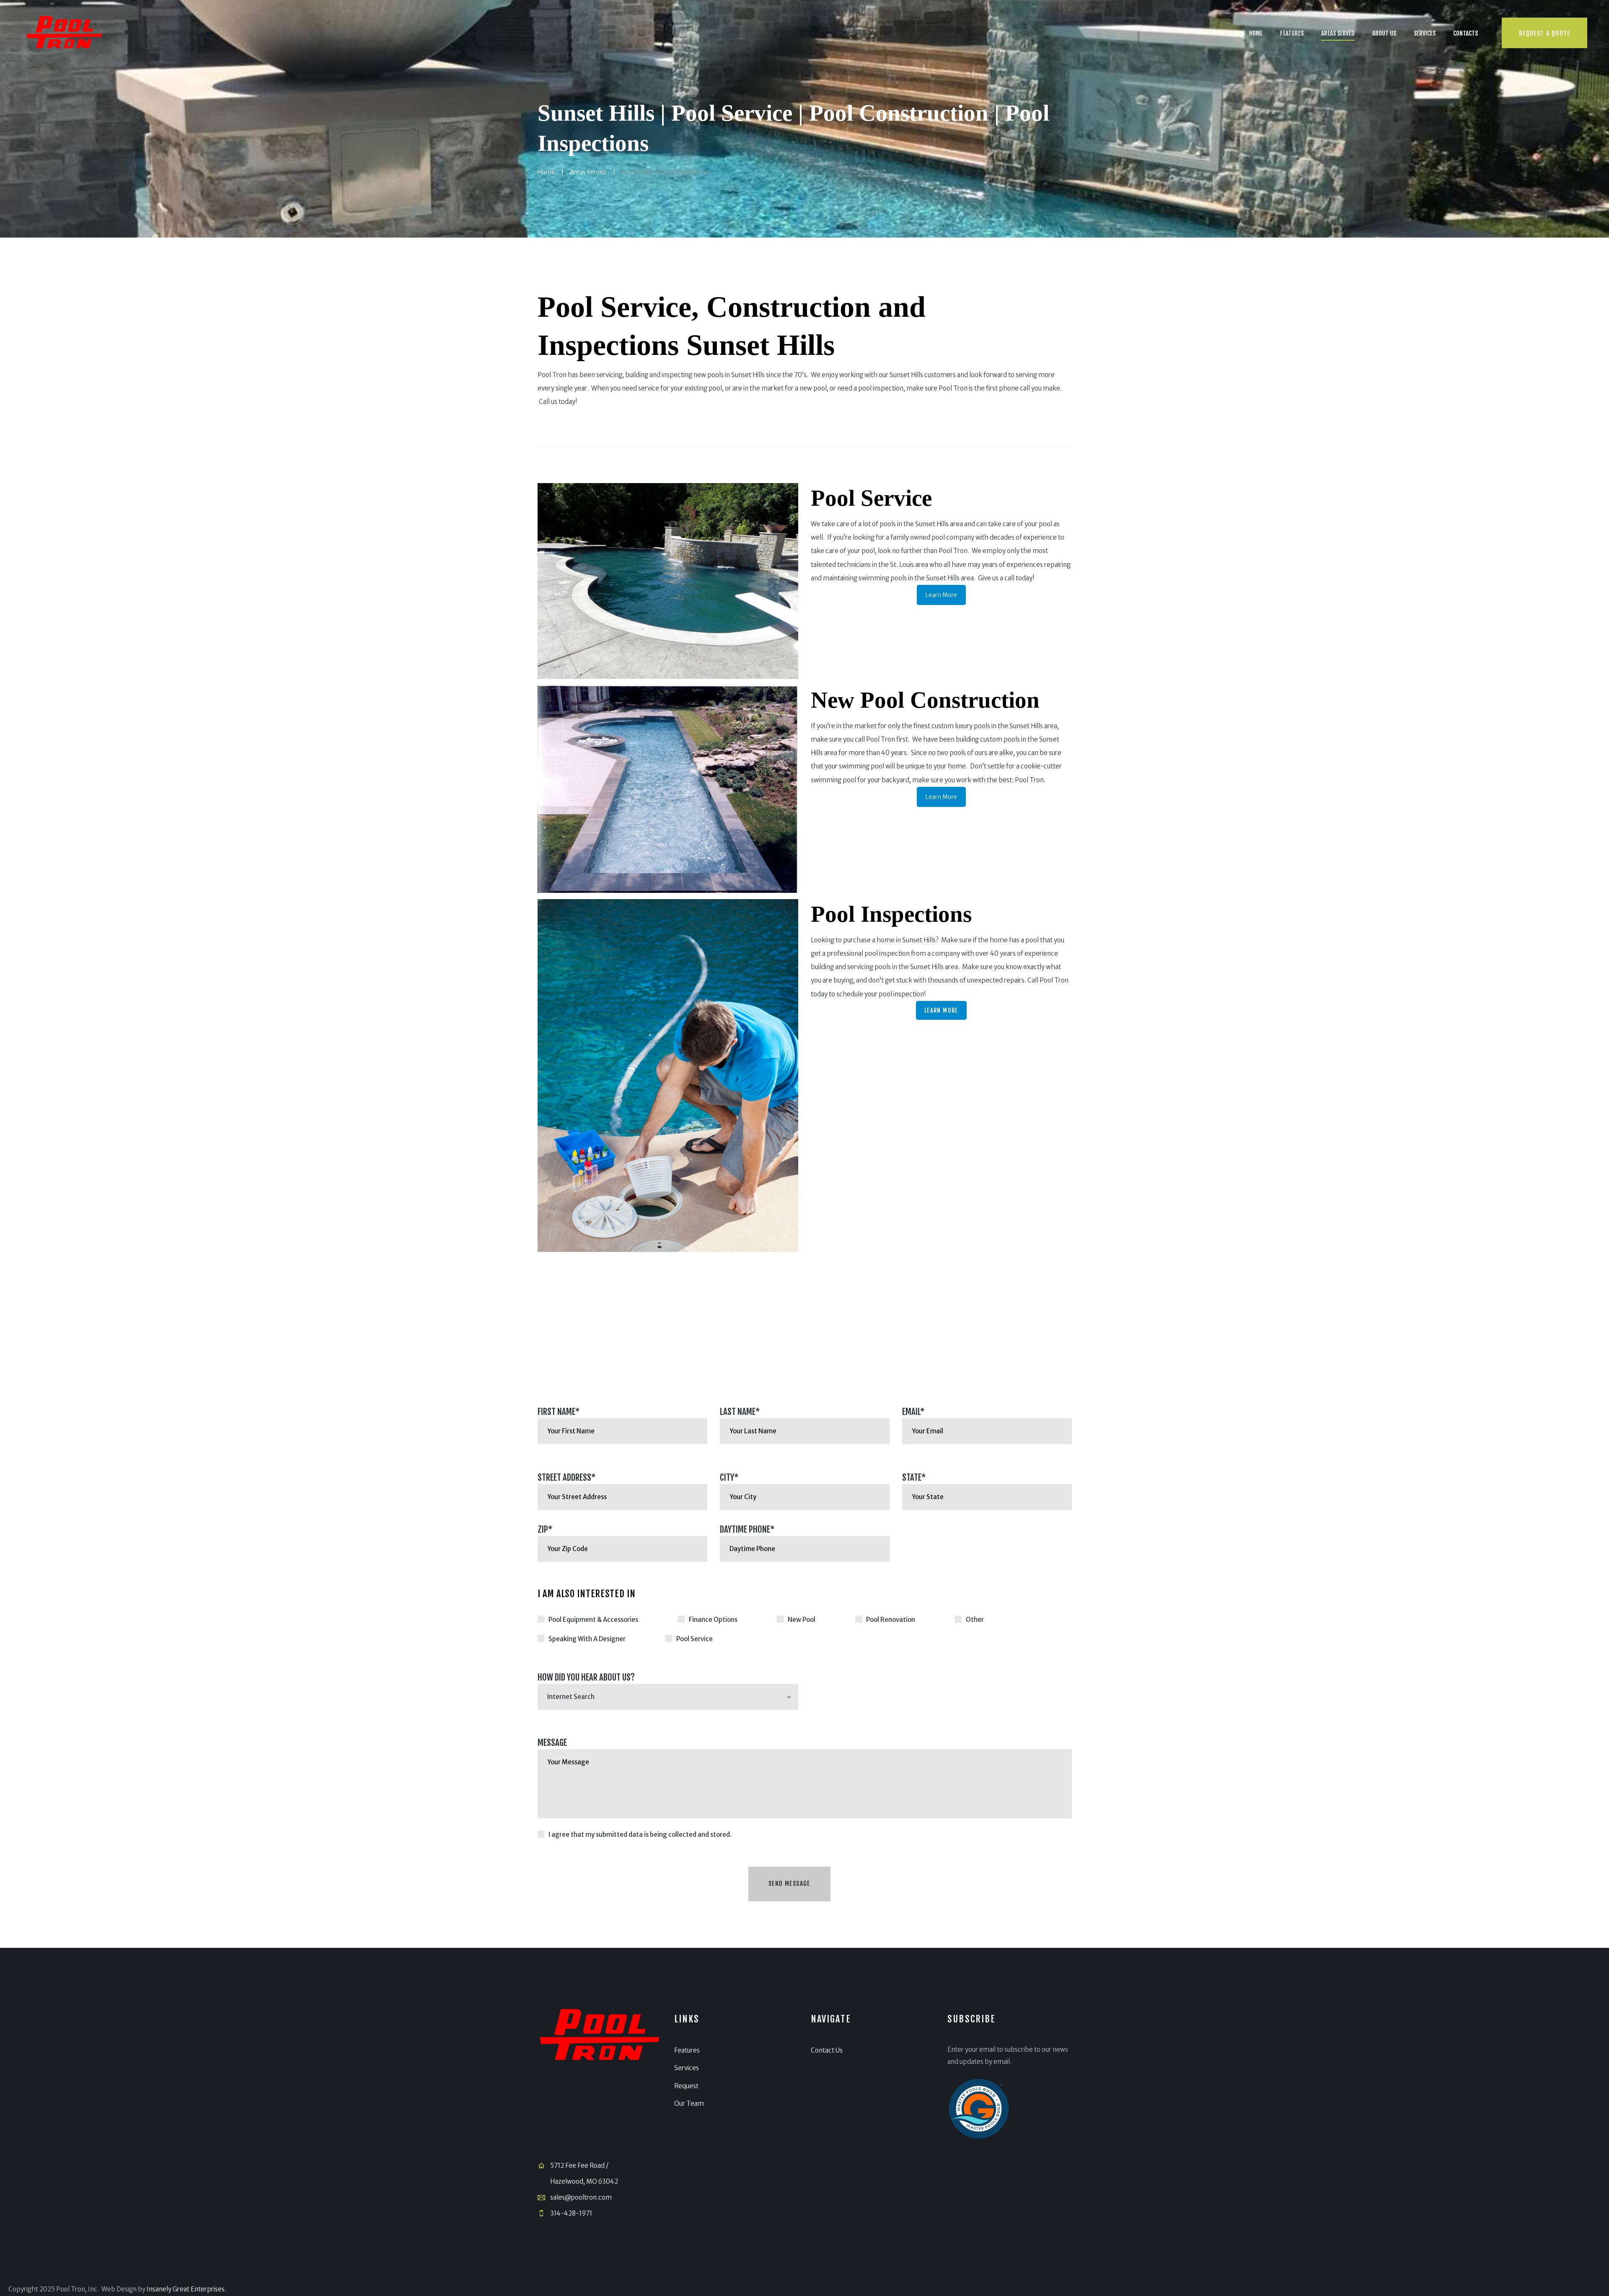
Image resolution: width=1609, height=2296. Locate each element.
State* (914, 1477)
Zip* (545, 1529)
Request (686, 2086)
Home (546, 172)
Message (552, 1743)
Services (687, 2068)
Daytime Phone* (747, 1529)
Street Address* (567, 1477)
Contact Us (827, 2050)
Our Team (689, 2103)
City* (729, 1477)
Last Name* (740, 1412)
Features (687, 2050)
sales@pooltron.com (581, 2197)
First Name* (559, 1412)
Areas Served (588, 172)
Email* (913, 1412)
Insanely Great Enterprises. (186, 2289)
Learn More (941, 595)
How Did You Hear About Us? (586, 1677)
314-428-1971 (571, 2213)
